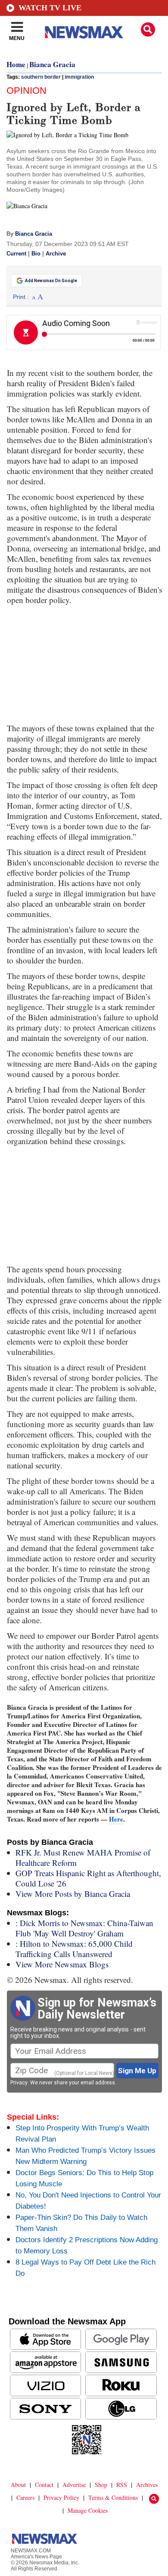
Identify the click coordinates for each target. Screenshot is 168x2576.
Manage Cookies (88, 2510)
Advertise (74, 2485)
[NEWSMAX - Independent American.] (84, 32)
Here (116, 1819)
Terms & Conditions (113, 2498)
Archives (147, 2485)
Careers (25, 2498)
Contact (44, 2485)
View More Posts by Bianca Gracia (73, 1894)
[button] (148, 29)
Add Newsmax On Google (51, 281)
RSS (122, 2485)
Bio (36, 254)
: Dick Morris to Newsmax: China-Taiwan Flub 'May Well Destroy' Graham (84, 1928)
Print (19, 297)
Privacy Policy (61, 2498)
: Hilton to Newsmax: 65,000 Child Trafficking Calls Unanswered (74, 1949)
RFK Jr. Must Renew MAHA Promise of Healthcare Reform (83, 1857)
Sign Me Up (137, 2071)
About (18, 2485)
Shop (101, 2485)
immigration (79, 77)
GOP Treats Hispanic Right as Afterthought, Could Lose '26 (88, 1878)
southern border (41, 77)
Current (16, 254)
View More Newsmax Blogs (62, 1964)
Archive (56, 254)
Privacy (19, 2083)
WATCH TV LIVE (50, 8)
